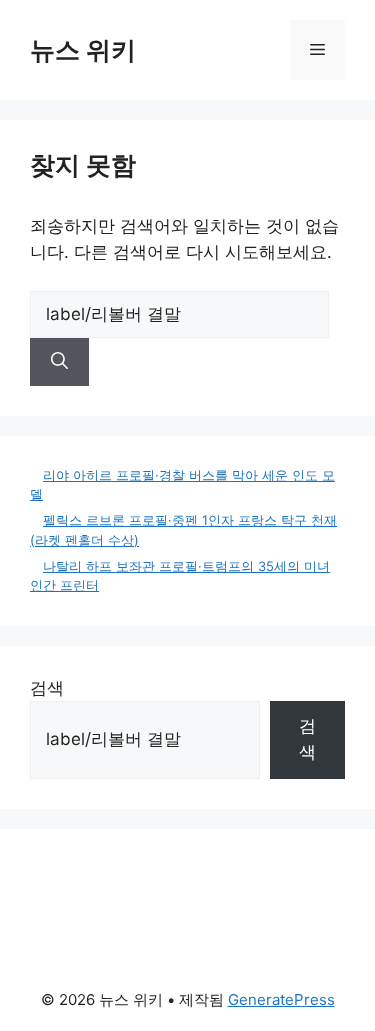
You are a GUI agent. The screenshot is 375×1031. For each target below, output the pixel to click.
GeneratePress (281, 999)
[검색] (59, 362)
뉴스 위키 (83, 50)
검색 (47, 688)
